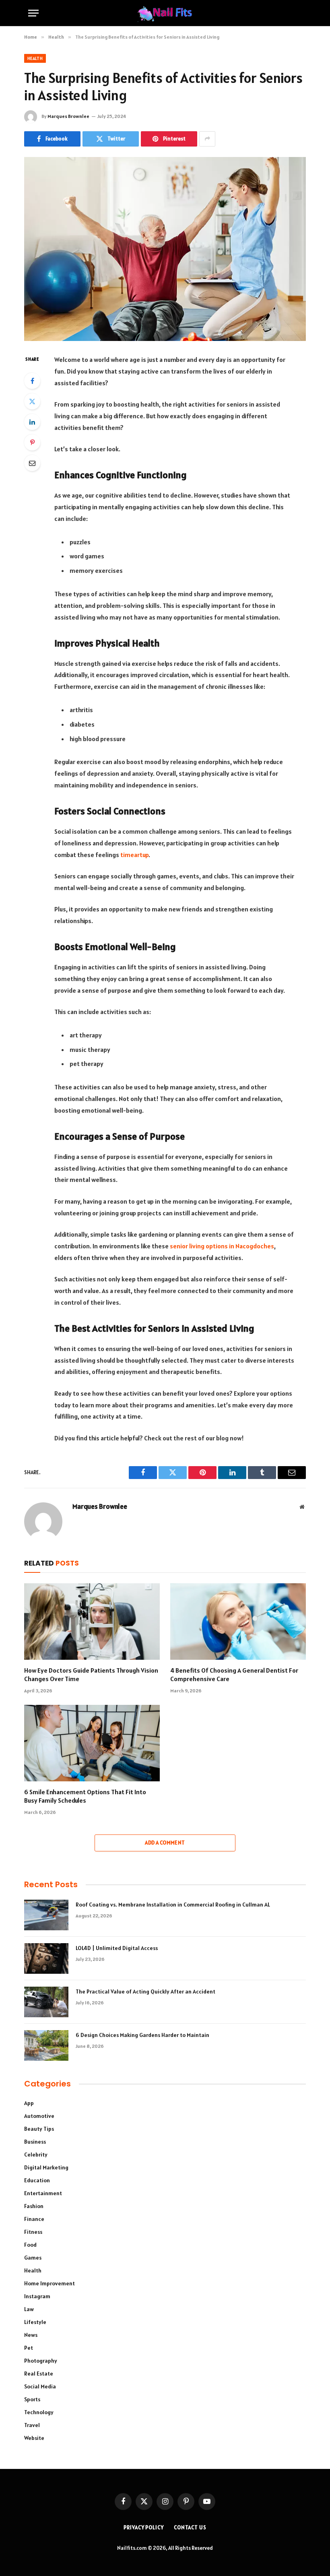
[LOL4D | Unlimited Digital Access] (46, 1958)
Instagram (37, 2296)
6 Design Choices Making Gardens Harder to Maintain (142, 2035)
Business (35, 2142)
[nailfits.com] (165, 13)
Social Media (40, 2386)
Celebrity (36, 2155)
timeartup (134, 855)
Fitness (33, 2232)
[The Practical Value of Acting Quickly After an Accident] (46, 2002)
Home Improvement (49, 2283)
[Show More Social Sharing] (207, 139)
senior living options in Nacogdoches (222, 1246)
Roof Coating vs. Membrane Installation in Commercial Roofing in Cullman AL (173, 1905)
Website (34, 2438)
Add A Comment (165, 1843)
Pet (29, 2348)
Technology (39, 2412)
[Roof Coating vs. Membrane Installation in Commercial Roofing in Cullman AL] (46, 1915)
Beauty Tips (39, 2129)
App (29, 2103)
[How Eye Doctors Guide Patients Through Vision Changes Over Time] (92, 1622)
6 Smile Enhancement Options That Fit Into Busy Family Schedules (85, 1796)
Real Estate (39, 2374)
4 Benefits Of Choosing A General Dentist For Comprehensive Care (234, 1675)
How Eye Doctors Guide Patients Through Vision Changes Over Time (91, 1675)
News (31, 2335)
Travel (32, 2425)
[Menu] (33, 13)
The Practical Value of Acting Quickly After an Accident (145, 1991)
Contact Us (190, 2527)
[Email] (32, 463)
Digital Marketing (46, 2167)
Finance (34, 2219)
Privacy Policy (144, 2527)
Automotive (39, 2116)
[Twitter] (32, 401)
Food (30, 2245)
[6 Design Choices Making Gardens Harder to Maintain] (46, 2045)
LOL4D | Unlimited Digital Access (117, 1948)
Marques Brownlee (68, 116)
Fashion (34, 2206)
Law (29, 2309)
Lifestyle (35, 2322)
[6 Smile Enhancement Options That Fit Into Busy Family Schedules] (92, 1743)
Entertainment (43, 2193)
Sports (32, 2399)
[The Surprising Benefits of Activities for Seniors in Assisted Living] (165, 249)
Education (37, 2180)
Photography (41, 2361)
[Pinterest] (32, 442)
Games (33, 2258)
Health (35, 58)
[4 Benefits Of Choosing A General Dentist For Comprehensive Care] (238, 1622)
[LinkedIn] (32, 422)
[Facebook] (32, 381)
